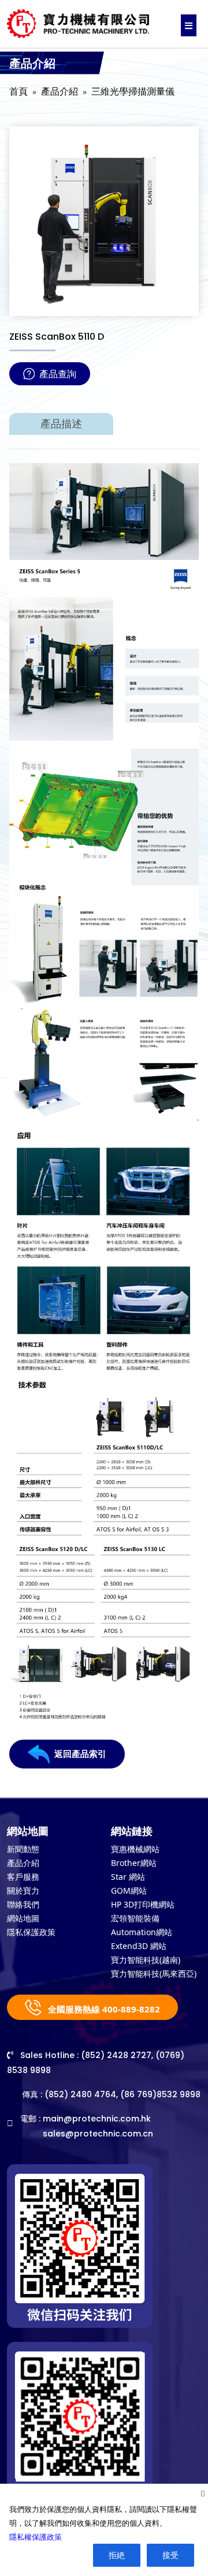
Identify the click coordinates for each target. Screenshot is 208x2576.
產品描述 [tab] (61, 424)
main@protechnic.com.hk (97, 2119)
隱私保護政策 (31, 1932)
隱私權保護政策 (36, 2537)
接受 (170, 2555)
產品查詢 (58, 374)
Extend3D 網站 (139, 1946)
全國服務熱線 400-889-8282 (103, 2009)
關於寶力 (23, 1890)
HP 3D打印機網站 (143, 1904)
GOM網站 (129, 1890)
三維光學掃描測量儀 (133, 91)
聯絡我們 (23, 1904)
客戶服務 (23, 1877)
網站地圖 (23, 1918)
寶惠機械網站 (135, 1849)
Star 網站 (128, 1877)
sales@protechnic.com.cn (98, 2134)
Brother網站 (134, 1863)
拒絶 (117, 2555)
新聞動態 (23, 1849)
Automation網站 (142, 1932)
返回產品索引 (80, 1754)
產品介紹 (60, 91)
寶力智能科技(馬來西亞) (154, 1974)
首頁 (18, 91)
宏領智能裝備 (135, 1918)
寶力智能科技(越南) (146, 1960)
